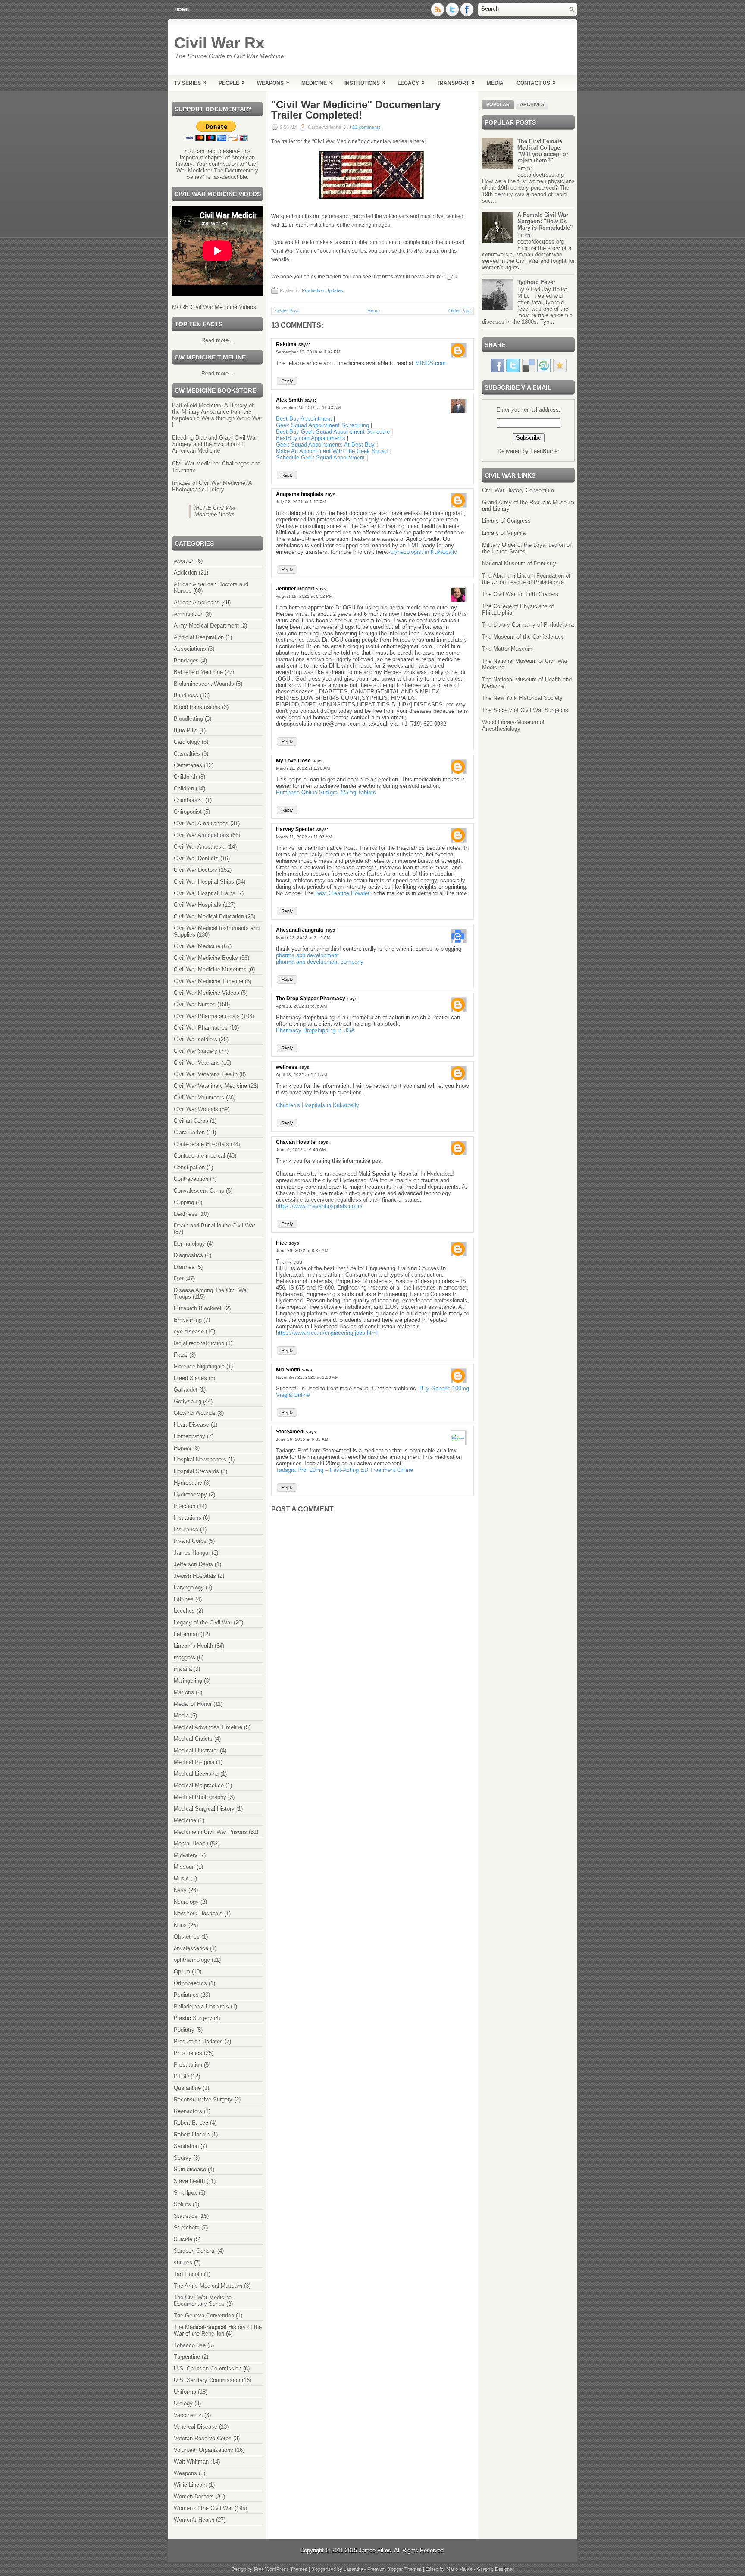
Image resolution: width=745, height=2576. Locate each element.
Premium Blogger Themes (394, 2569)
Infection (185, 1506)
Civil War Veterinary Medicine (210, 1086)
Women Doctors (194, 2496)
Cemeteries (188, 765)
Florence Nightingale (199, 1366)
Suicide (183, 2239)
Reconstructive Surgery (203, 2100)
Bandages (186, 660)
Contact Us (536, 83)
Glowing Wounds (195, 1413)
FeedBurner (545, 451)
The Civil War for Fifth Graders (520, 594)
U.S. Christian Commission (208, 2368)
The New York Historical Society (522, 698)
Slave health (189, 2181)
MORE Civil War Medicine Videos (214, 307)
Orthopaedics (190, 1983)
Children (184, 788)
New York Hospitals (198, 1913)
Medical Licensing (196, 1774)
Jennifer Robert (295, 589)
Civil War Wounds (196, 1109)
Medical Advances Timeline (208, 1727)
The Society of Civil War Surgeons (525, 710)
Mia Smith (288, 1370)
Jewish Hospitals (195, 1576)
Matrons (184, 1692)
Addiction (185, 573)
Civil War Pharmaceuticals (207, 1016)
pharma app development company (320, 962)
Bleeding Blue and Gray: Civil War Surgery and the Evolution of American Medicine (214, 444)
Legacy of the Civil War (203, 1622)
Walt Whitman (191, 2462)
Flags (181, 1355)
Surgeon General (195, 2251)
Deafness (186, 1214)
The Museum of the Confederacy (523, 637)
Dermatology (189, 1244)
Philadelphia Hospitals (201, 2006)
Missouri (184, 1867)
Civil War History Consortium (518, 490)
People (232, 83)
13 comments (366, 127)
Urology (183, 2403)
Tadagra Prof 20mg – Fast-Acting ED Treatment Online (344, 1470)
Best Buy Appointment (304, 419)
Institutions (365, 83)
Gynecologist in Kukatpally (424, 552)
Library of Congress (506, 521)
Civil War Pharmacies (201, 1028)
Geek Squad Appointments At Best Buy (325, 445)
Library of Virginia (504, 533)
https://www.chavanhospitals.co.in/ (319, 1206)
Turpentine (187, 2357)
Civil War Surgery (196, 1051)
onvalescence (191, 1948)
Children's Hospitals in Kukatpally (318, 1105)
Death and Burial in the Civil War (214, 1226)
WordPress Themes (286, 2569)
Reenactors (188, 2111)
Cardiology (187, 742)
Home (182, 9)
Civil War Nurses (195, 1004)
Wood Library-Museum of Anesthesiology (513, 725)
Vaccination (188, 2415)
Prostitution (188, 2065)
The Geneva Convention (204, 2315)
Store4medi (290, 1432)
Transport (456, 83)
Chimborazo (189, 800)
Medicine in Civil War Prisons (210, 1832)
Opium (182, 1972)
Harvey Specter (295, 829)
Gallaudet (186, 1390)
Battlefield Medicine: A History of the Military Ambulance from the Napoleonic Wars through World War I (217, 415)
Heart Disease (191, 1425)
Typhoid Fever (536, 282)
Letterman (186, 1634)
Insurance (186, 1529)
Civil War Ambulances (201, 823)
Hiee (282, 1243)
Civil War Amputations (201, 835)
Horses (183, 1448)
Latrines (184, 1599)
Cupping (184, 1202)
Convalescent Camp (199, 1191)
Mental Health (191, 1844)
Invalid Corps (190, 1541)
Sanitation (186, 2146)
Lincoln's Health (193, 1646)
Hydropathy (188, 1483)
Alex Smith (289, 400)
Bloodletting (188, 719)
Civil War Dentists (196, 858)
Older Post (460, 311)
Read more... (218, 340)
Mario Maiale (459, 2569)
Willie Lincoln (190, 2485)
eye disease (189, 1332)
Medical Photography (200, 1797)
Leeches (184, 1611)
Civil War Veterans (197, 1063)
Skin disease (190, 2169)
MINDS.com (430, 363)
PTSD (181, 2076)
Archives (532, 104)
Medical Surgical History (204, 1809)
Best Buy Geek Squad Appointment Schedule (334, 432)
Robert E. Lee (191, 2123)
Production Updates (198, 2041)
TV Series (190, 83)
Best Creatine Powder (342, 893)
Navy (180, 1890)
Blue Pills (186, 730)
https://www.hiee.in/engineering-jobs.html (327, 1333)
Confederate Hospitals (201, 1144)
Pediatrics (186, 1995)
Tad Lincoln (188, 2274)
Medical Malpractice (199, 1785)
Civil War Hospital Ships (204, 882)
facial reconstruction (199, 1343)
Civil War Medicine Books (206, 958)
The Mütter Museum (507, 649)
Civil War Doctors (196, 870)
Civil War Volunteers (199, 1098)
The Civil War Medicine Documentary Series (203, 2301)
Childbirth (185, 777)
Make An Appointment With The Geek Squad (332, 451)
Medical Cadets (193, 1739)
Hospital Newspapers (200, 1460)
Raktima (286, 344)
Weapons (273, 83)
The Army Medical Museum (208, 2286)
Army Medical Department (206, 626)
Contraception (191, 1179)
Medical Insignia (194, 1762)
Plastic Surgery (193, 2018)
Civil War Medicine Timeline (208, 981)
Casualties (187, 754)
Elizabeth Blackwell (198, 1308)
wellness (287, 1067)
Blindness (186, 695)
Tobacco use (190, 2345)
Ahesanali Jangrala (300, 930)
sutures (183, 2262)
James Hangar (192, 1553)
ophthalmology (192, 1960)
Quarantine (187, 2088)
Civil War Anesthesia (200, 847)
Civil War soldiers (196, 1039)
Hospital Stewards (196, 1471)
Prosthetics (188, 2053)
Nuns (180, 1925)
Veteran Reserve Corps (203, 2438)
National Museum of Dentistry (519, 564)
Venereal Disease (196, 2427)
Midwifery (186, 1855)
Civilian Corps (191, 1121)
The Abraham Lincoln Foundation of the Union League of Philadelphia (526, 579)
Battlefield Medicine (198, 672)
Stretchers (187, 2228)
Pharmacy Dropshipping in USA (315, 1030)
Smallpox (185, 2193)
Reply (287, 381)
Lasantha (353, 2569)
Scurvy (183, 2158)
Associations (190, 649)
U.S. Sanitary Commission (207, 2380)
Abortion (184, 561)
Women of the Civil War (203, 2508)
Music (181, 1878)
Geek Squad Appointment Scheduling (322, 425)
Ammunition (189, 614)
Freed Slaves (190, 1378)
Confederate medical (199, 1156)
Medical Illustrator (196, 1750)
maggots (185, 1657)
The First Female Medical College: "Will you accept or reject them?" (543, 151)
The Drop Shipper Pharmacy (311, 999)
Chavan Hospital (296, 1142)
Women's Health (194, 2520)
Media (495, 83)
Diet (179, 1279)
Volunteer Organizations (203, 2450)
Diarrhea (184, 1267)
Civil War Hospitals (197, 905)
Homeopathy (189, 1436)
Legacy (411, 83)
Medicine (317, 83)
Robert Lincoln (192, 2134)
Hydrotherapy (190, 1494)
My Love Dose (293, 761)
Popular (498, 104)
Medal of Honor (193, 1704)
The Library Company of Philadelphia (528, 625)
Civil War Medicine (197, 946)
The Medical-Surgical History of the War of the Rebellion (218, 2330)
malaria (183, 1669)
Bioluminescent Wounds (204, 684)
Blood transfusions (197, 707)
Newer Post (286, 311)
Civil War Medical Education (209, 916)
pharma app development (307, 955)
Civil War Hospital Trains (205, 893)
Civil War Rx (219, 43)
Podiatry (184, 2030)
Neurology (186, 1902)
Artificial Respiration (199, 637)
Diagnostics (188, 1255)
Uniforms (185, 2392)
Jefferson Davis (193, 1564)
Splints (182, 2204)
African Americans (197, 602)
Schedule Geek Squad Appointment (321, 457)
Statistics (186, 2216)
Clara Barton (189, 1132)
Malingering (188, 1681)
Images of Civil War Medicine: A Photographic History (212, 486)
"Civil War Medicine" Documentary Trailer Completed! (356, 110)
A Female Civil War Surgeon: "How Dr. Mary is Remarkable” (545, 221)
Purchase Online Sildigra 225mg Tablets (326, 792)
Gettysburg (188, 1401)
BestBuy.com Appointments (311, 438)
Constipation (189, 1167)
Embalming (188, 1320)
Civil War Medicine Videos (207, 993)
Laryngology (189, 1588)
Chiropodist (188, 812)
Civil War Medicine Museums (210, 970)
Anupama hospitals (300, 494)
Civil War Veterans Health (206, 1074)
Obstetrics (187, 1937)
